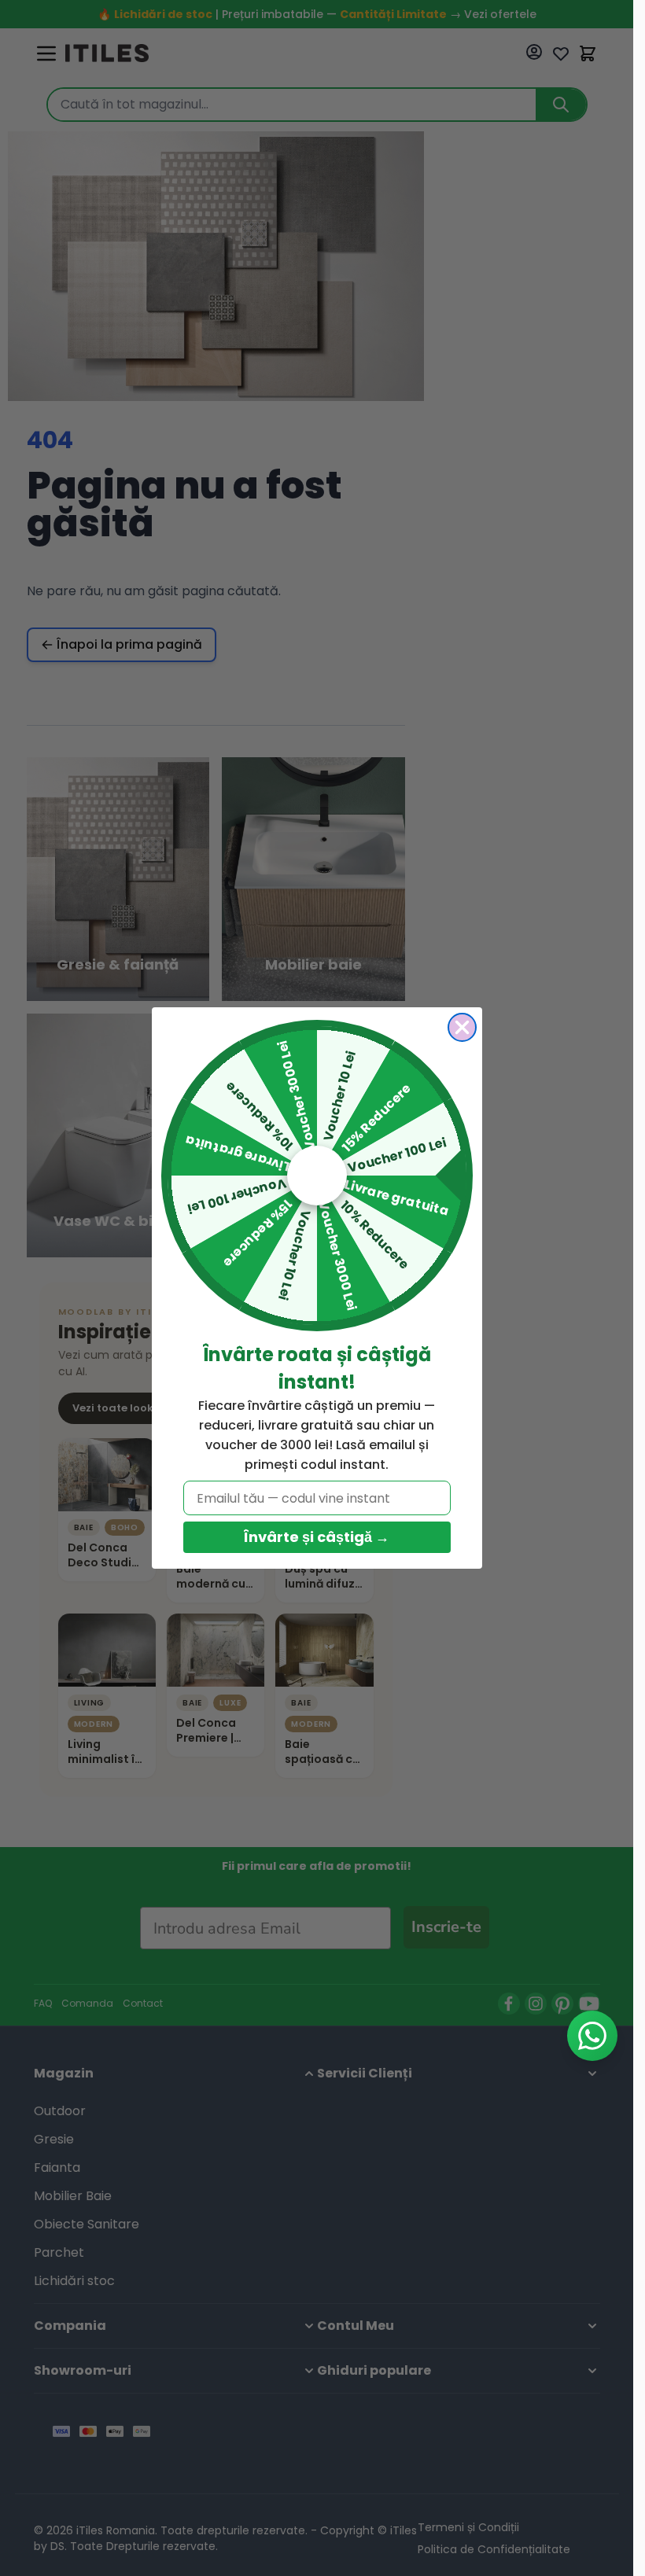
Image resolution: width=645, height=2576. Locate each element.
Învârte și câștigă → (317, 1537)
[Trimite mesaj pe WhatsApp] (592, 2036)
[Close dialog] (462, 1027)
